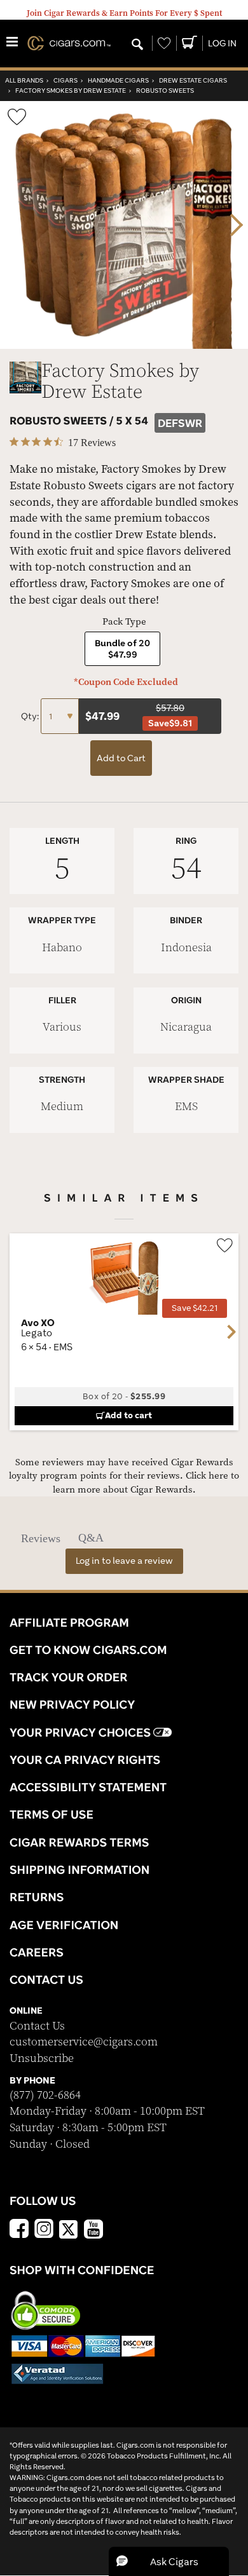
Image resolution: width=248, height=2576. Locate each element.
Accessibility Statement (88, 1787)
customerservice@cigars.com (84, 2042)
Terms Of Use (52, 1814)
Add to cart (128, 1415)
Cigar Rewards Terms (79, 1842)
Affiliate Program (69, 1622)
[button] (169, 2561)
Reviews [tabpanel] (41, 1538)
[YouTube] (93, 2230)
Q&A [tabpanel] (91, 1538)
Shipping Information (79, 1869)
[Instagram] (44, 2230)
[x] (69, 2228)
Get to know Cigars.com (88, 1650)
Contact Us (37, 2026)
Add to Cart (121, 758)
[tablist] (124, 1538)
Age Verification (64, 1925)
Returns (37, 1897)
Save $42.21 (195, 1308)
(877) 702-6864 (45, 2095)
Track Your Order (69, 1677)
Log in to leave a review (124, 1561)
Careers (37, 1952)
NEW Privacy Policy (72, 1704)
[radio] (122, 649)
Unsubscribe (42, 2058)
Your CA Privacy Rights (85, 1759)
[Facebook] (19, 2230)
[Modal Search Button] (137, 45)
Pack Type (124, 622)
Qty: (31, 716)
